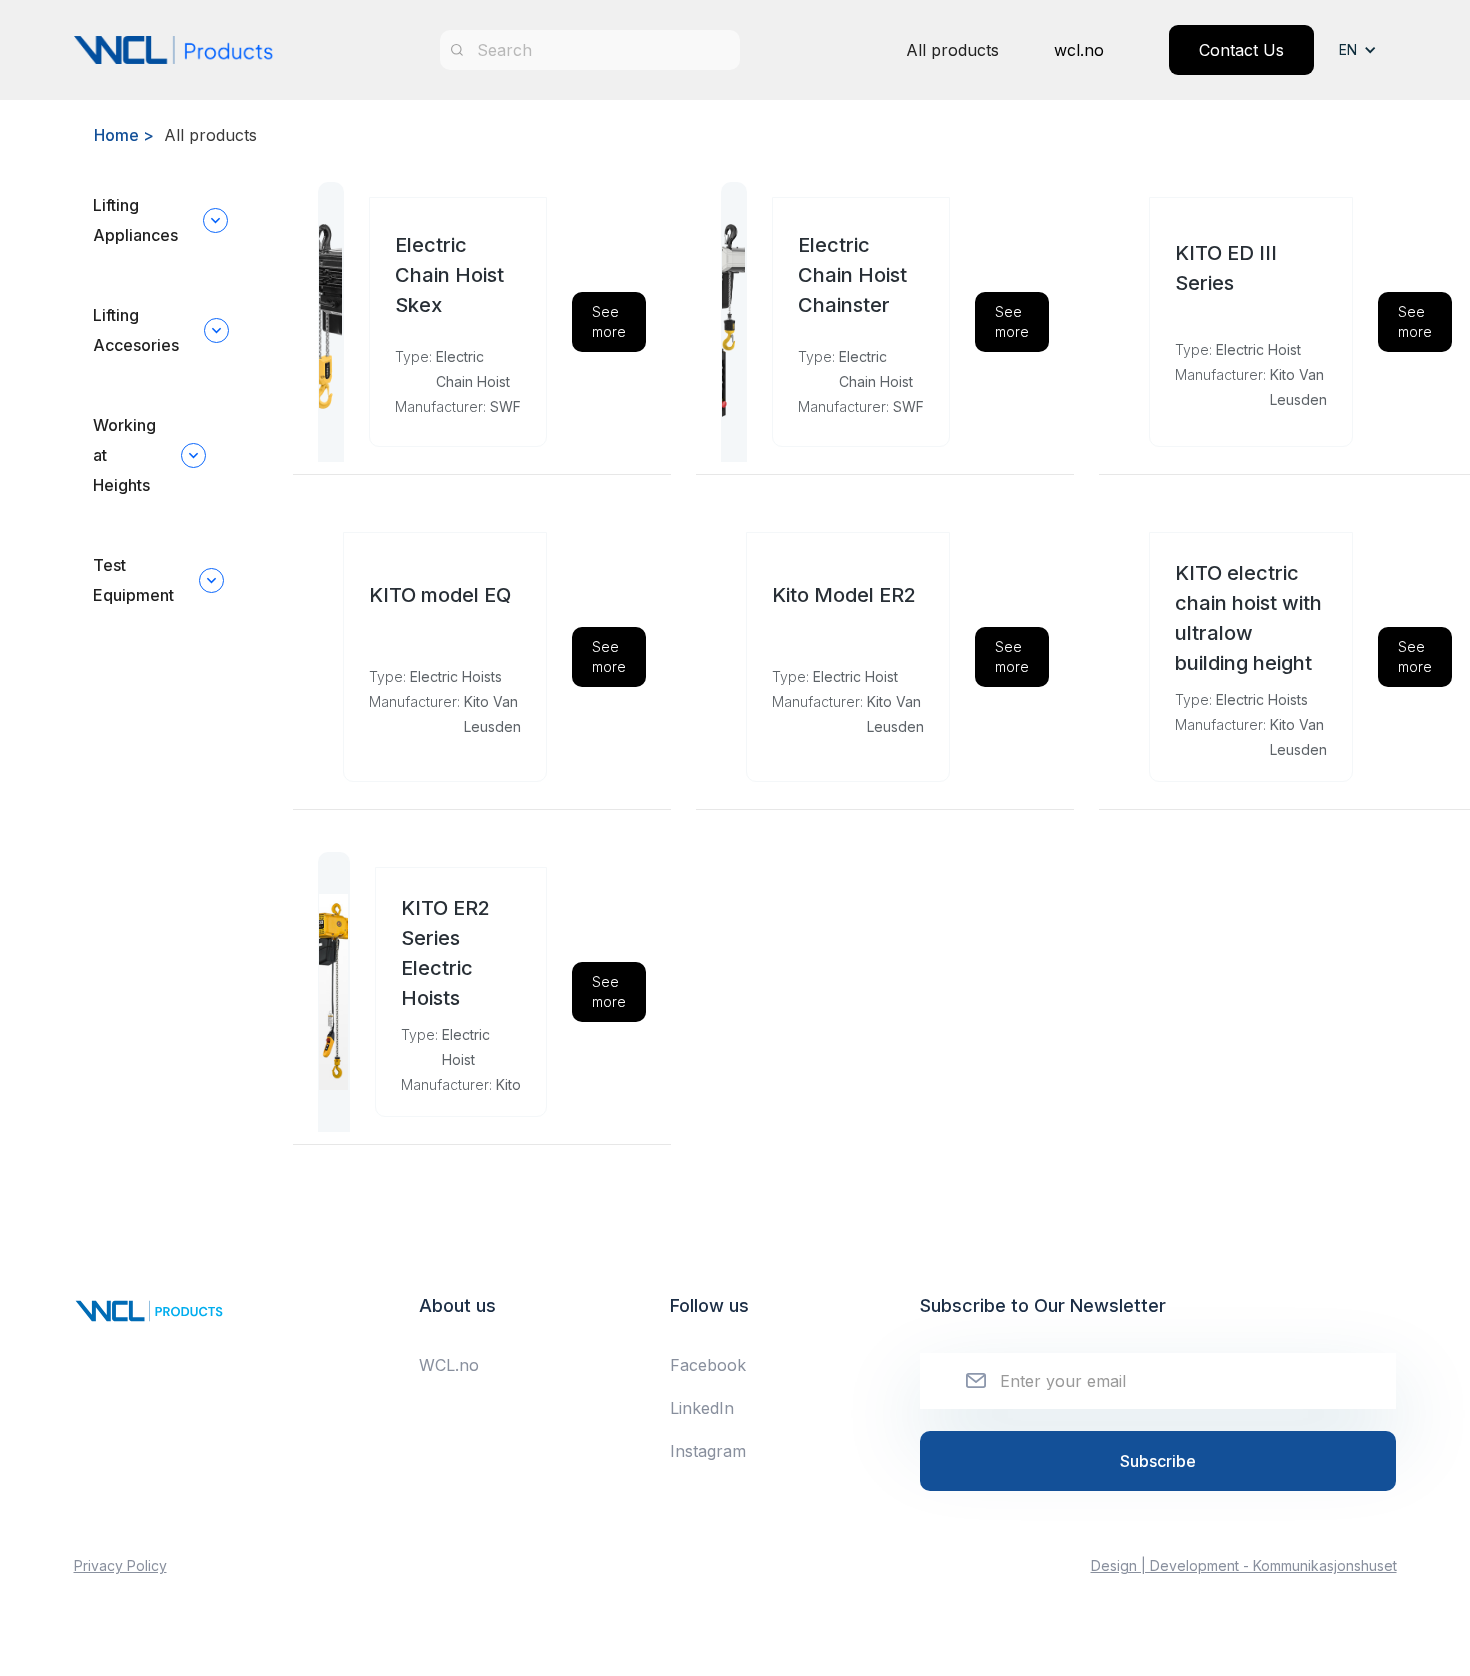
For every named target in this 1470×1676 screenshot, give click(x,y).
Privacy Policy (120, 1565)
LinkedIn (702, 1408)
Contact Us (1241, 50)
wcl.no (1079, 50)
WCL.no (449, 1365)
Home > (124, 135)
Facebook (708, 1365)
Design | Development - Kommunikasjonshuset (1244, 1565)
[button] (1368, 50)
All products (952, 50)
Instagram (708, 1451)
